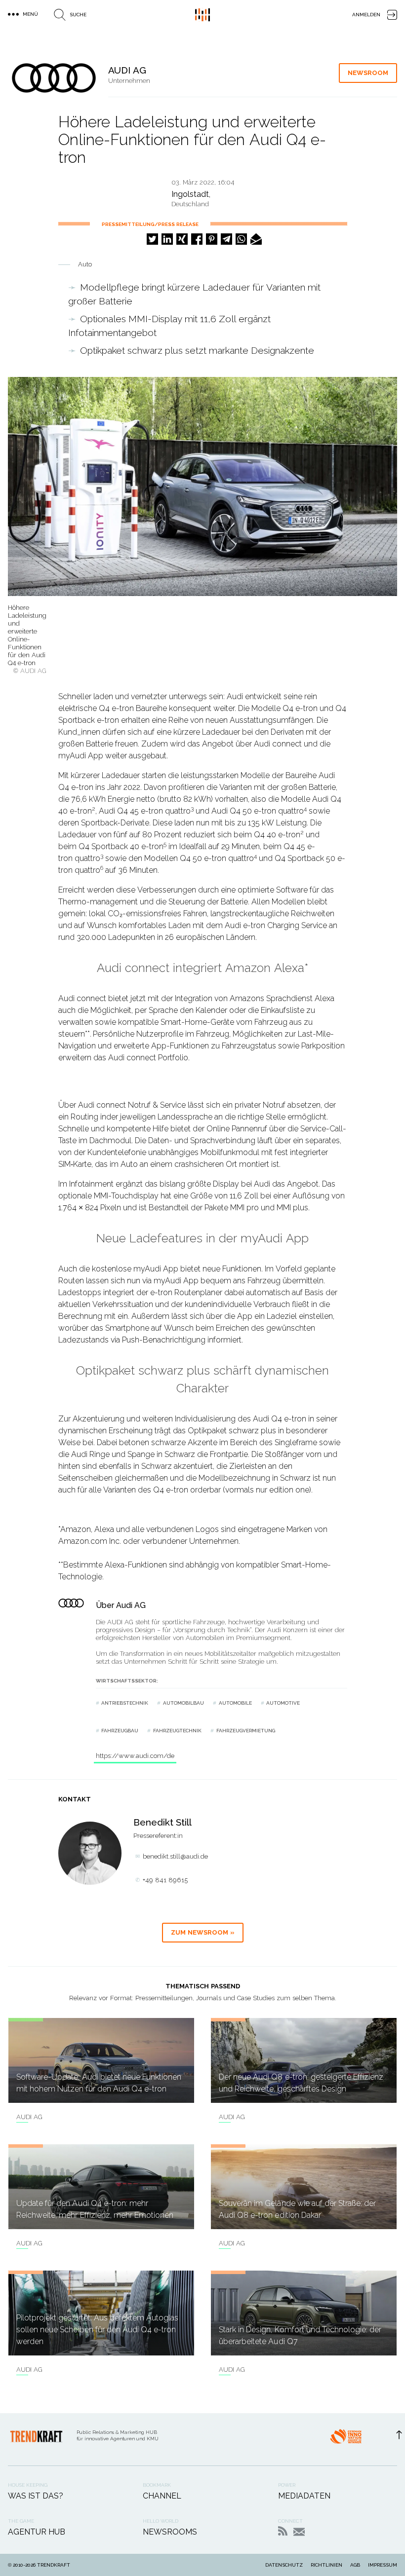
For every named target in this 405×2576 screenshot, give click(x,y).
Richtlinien (326, 2565)
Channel (162, 2496)
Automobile (235, 1703)
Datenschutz (284, 2565)
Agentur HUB (37, 2532)
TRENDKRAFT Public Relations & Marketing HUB (202, 15)
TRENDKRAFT (54, 2565)
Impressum (383, 2565)
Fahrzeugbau (120, 1731)
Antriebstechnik (125, 1703)
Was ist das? (36, 2496)
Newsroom (368, 73)
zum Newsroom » (203, 1932)
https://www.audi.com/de (135, 1756)
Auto (85, 264)
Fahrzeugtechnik (177, 1731)
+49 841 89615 (165, 1880)
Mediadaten (304, 2496)
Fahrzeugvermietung (246, 1731)
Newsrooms (170, 2532)
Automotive (283, 1703)
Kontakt (299, 2532)
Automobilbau (183, 1703)
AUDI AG (29, 2117)
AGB (355, 2565)
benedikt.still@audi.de (175, 1856)
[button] (152, 239)
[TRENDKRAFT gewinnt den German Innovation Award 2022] (346, 2439)
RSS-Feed (283, 2531)
